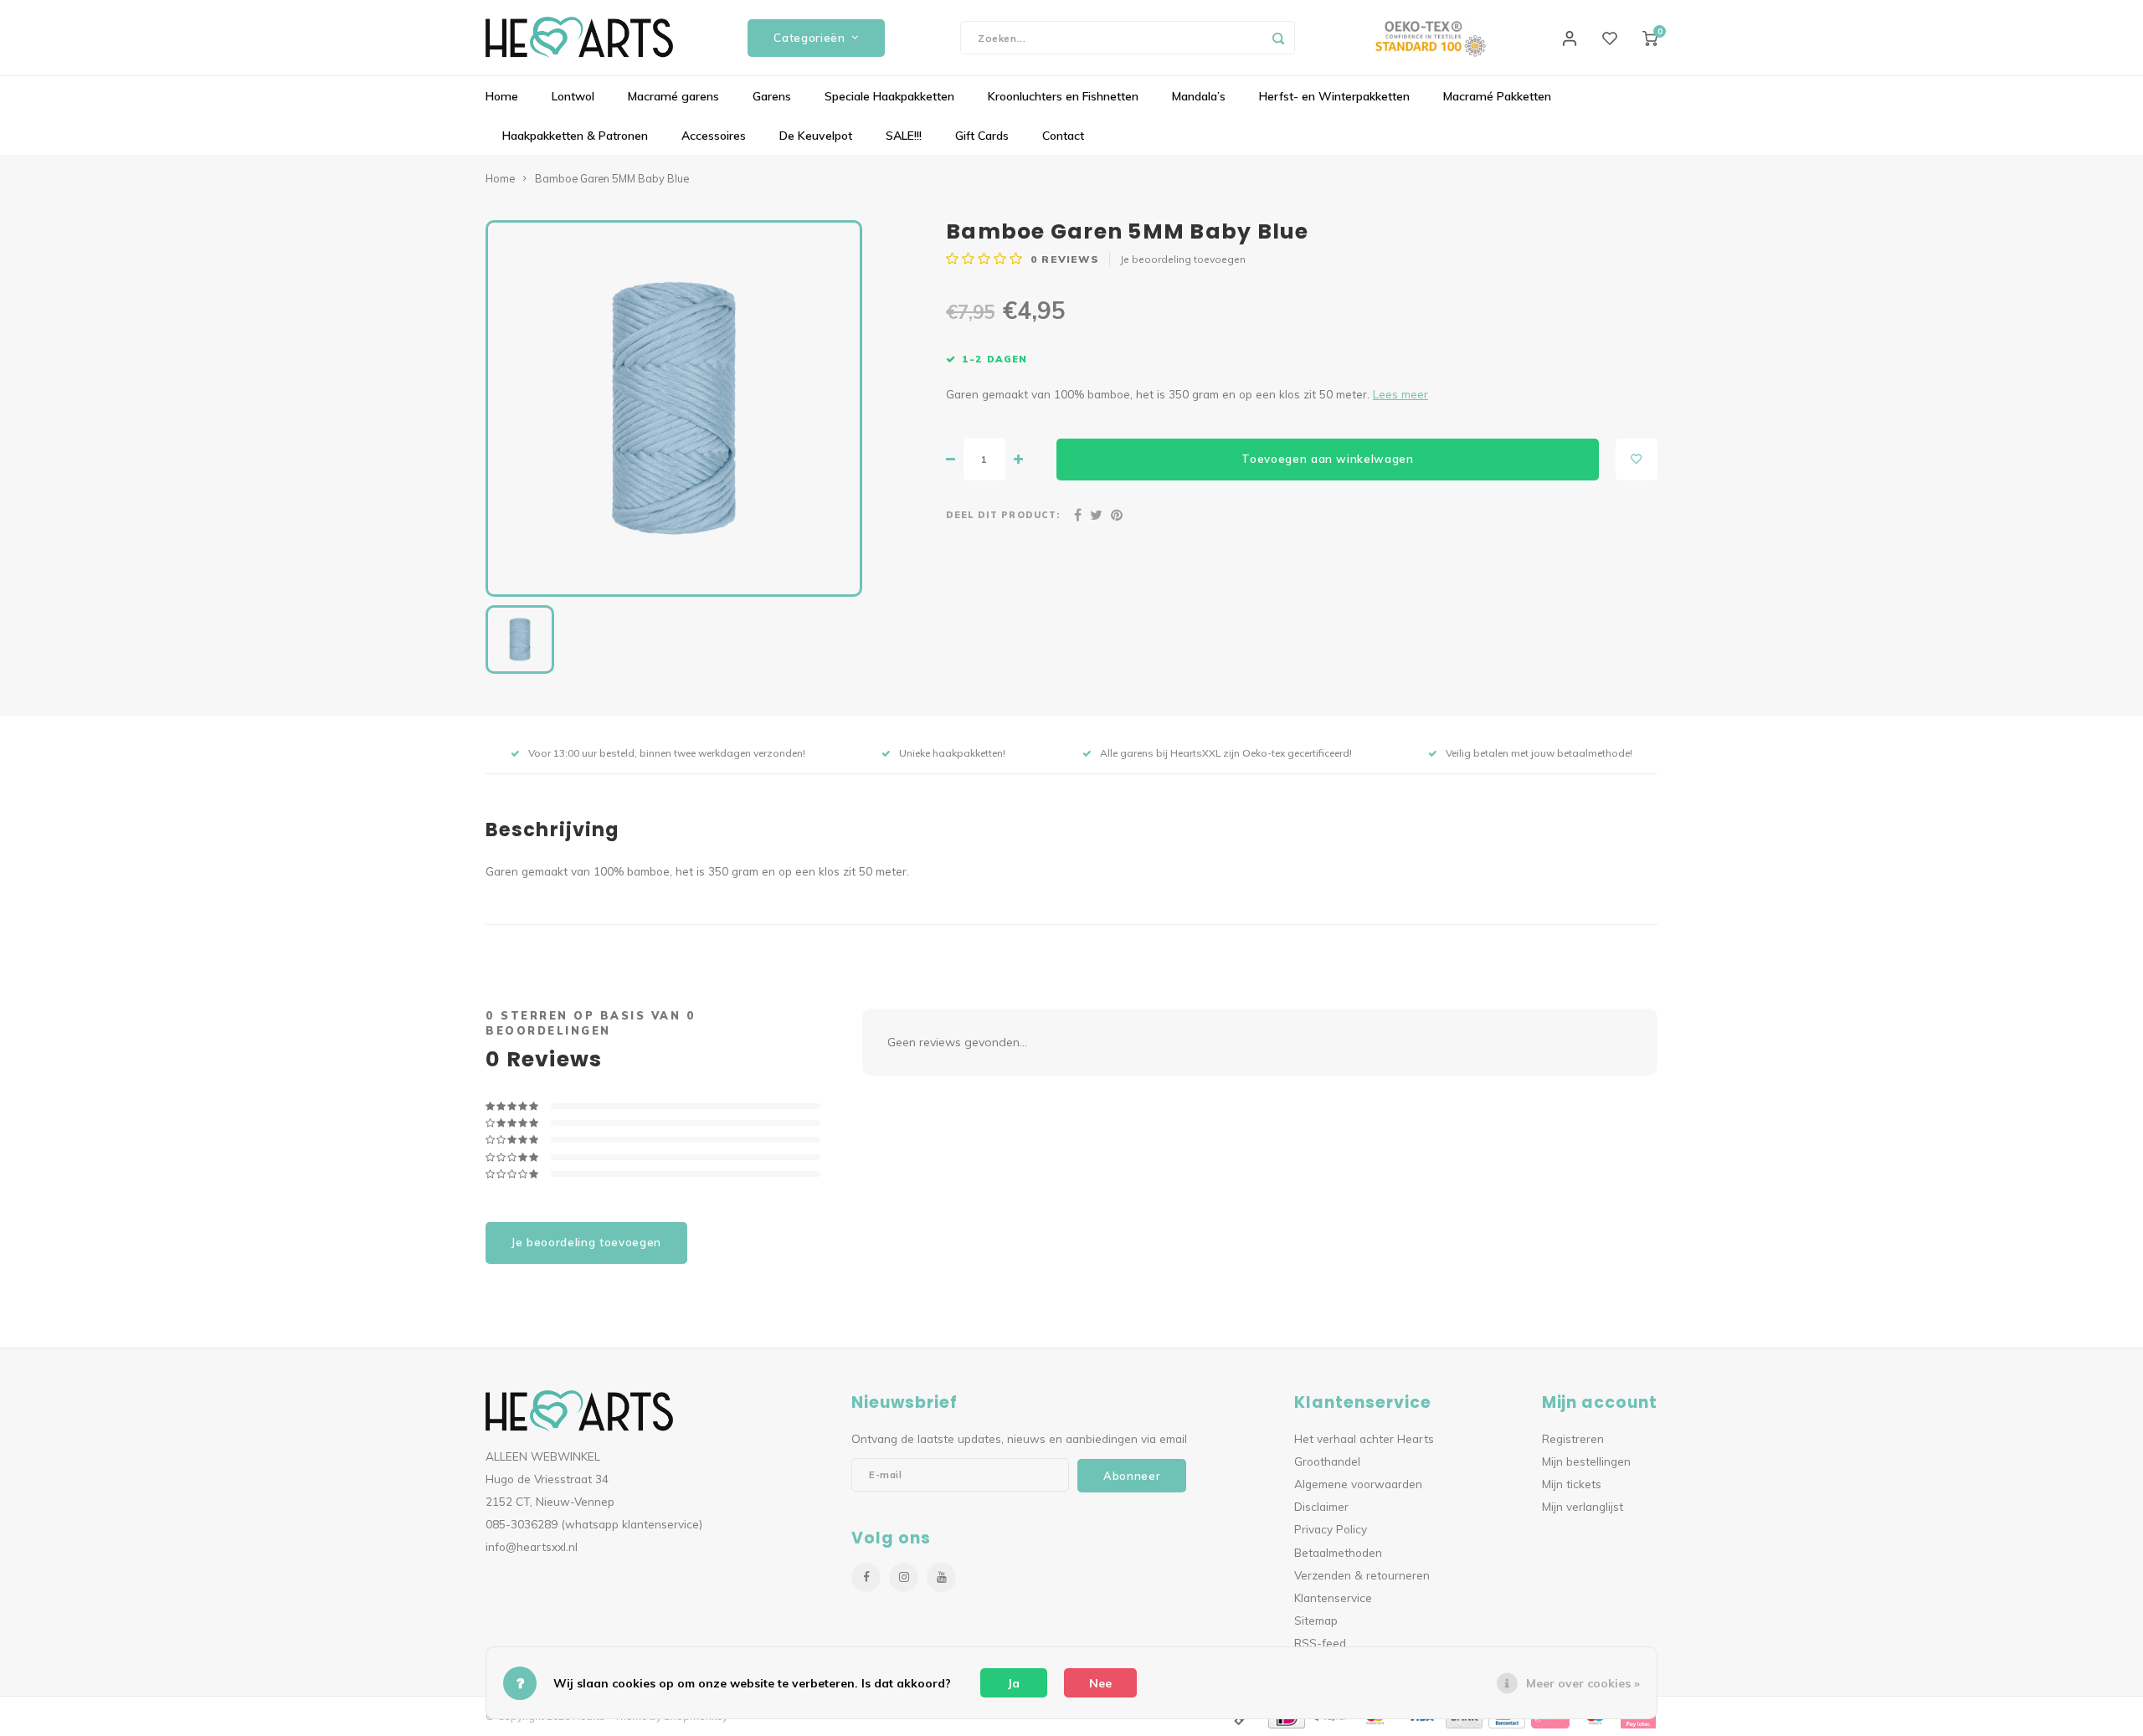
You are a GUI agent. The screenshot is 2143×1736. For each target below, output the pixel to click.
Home (502, 96)
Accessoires (714, 136)
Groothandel (1327, 1461)
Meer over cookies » (1583, 1683)
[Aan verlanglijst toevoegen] (1637, 460)
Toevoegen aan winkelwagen (1328, 459)
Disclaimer (1321, 1506)
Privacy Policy (1331, 1529)
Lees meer (1400, 394)
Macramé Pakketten (1497, 96)
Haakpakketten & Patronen (575, 136)
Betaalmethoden (1338, 1552)
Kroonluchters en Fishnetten (1063, 96)
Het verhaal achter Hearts (1364, 1438)
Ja (1014, 1683)
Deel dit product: (1003, 515)
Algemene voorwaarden (1358, 1484)
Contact (1063, 136)
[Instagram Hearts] (904, 1577)
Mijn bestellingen (1586, 1461)
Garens (772, 96)
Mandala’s (1199, 96)
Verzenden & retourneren (1362, 1575)
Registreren (1573, 1438)
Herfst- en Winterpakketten (1334, 96)
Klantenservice (1333, 1597)
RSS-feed (1320, 1643)
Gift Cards (982, 136)
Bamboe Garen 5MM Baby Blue (612, 178)
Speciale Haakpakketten (889, 96)
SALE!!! (904, 136)
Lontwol (573, 96)
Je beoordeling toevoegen (1183, 259)
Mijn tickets (1572, 1484)
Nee (1100, 1683)
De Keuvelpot (816, 136)
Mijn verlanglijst (1583, 1506)
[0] (1650, 38)
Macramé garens (673, 96)
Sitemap (1316, 1620)
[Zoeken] (1278, 38)
